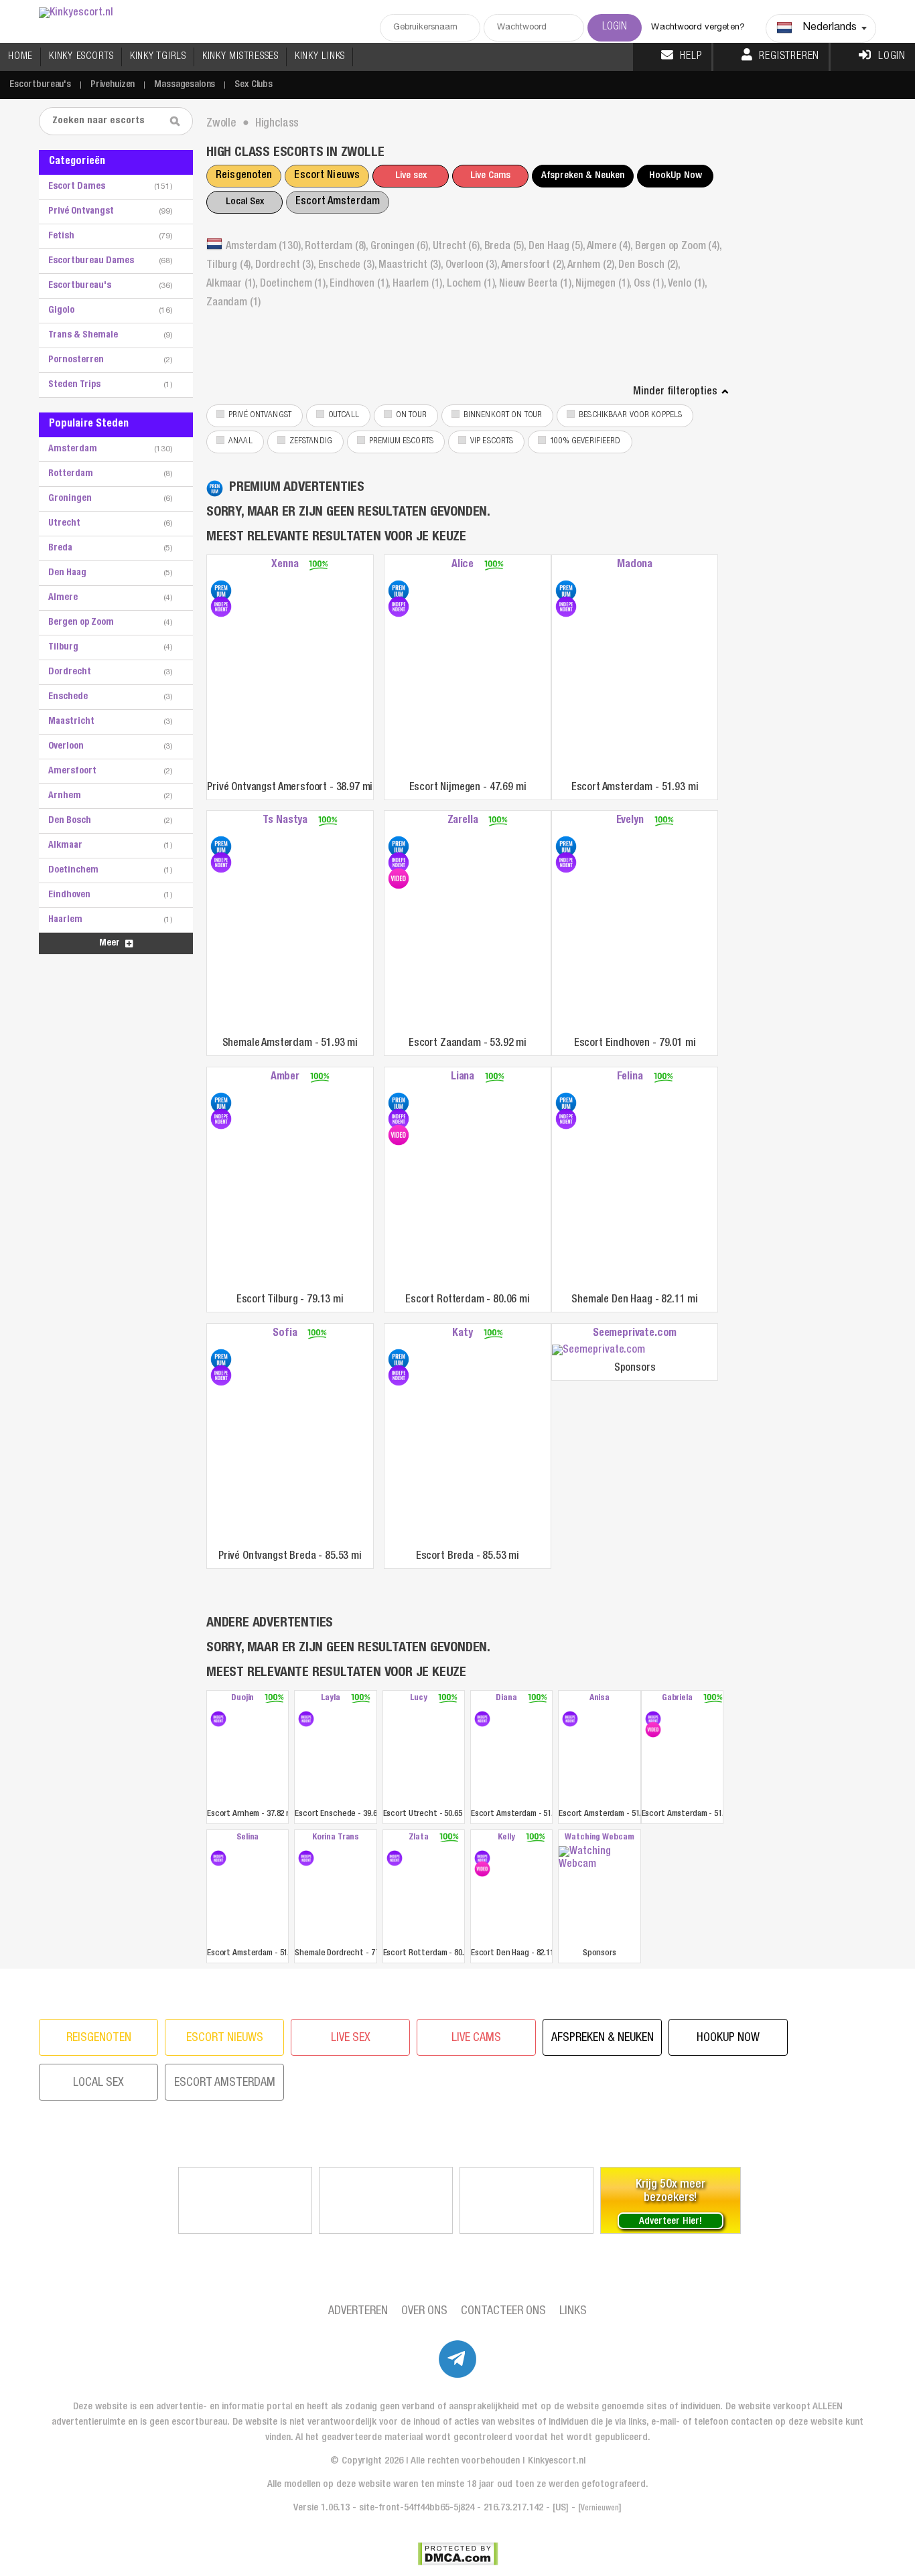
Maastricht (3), (412, 266)
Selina (248, 1838)
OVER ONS (424, 2312)
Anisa (600, 1698)
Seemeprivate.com (635, 1334)
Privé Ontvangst (260, 415)
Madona (635, 565)
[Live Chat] (526, 2200)
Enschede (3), (349, 266)
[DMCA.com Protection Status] (458, 2554)
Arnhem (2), (593, 266)
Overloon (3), (473, 266)
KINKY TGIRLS (158, 57)
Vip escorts (492, 442)
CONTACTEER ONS (503, 2312)
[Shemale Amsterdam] (221, 846)
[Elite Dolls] (386, 2200)
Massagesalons (185, 85)
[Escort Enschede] (306, 1719)
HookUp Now (676, 176)
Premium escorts (401, 442)
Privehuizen (113, 85)
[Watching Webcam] (599, 1895)
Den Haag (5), (558, 247)
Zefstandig (311, 442)
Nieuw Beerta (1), (537, 285)
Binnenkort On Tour (503, 415)
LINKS (573, 2312)
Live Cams (490, 176)
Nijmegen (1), (605, 285)
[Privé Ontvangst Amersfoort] (221, 591)
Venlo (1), (687, 285)
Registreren (789, 57)
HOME (20, 57)
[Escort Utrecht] (424, 1756)
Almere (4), (611, 247)
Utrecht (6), (459, 247)
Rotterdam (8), (338, 247)
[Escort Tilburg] (221, 1103)
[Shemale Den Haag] (566, 1103)
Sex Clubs (254, 85)
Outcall (344, 415)
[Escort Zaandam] (399, 846)
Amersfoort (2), (534, 266)
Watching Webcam (599, 1838)
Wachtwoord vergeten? (698, 28)
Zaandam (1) (233, 303)
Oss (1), (651, 285)
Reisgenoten (244, 176)
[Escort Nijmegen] (399, 591)
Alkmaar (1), (233, 285)
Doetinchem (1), (295, 285)
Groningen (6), (402, 247)
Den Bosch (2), (649, 266)
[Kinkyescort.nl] (76, 14)
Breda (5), (506, 247)
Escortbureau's (40, 85)
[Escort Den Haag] (482, 1858)
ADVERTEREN (358, 2312)
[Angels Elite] (245, 2200)
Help (691, 57)
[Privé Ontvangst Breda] (221, 1359)
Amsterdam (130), (265, 247)
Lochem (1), (473, 285)
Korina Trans (336, 1838)
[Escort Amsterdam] (566, 591)
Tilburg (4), (231, 266)
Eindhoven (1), (361, 285)
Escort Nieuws (327, 176)
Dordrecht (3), (287, 266)
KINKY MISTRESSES (240, 57)
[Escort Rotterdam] (399, 1103)
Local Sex (245, 202)
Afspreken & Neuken (583, 176)
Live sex (411, 176)
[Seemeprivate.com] (635, 1351)
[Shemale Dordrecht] (306, 1858)
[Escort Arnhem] (218, 1719)
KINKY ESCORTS (81, 57)
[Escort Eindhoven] (566, 846)
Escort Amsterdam (338, 202)
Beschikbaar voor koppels (630, 415)
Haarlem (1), (420, 285)
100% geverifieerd (585, 442)
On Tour (411, 415)
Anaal (240, 442)
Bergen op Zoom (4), (678, 247)
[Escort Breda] (399, 1359)
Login (892, 57)
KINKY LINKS (320, 57)
